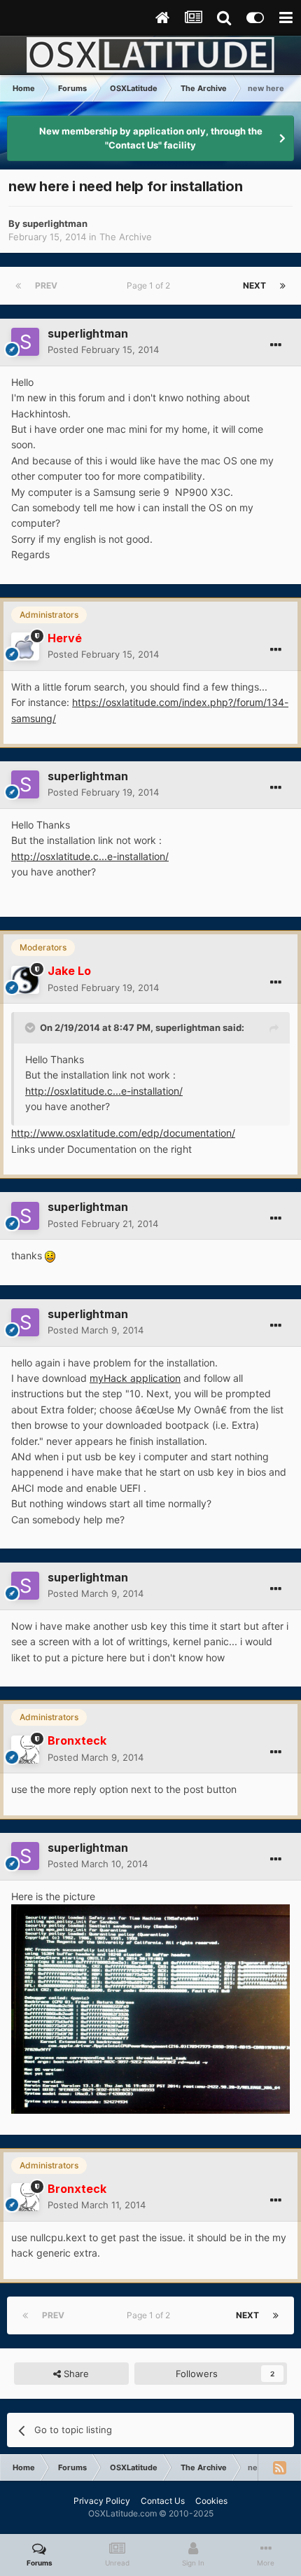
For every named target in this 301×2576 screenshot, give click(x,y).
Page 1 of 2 (150, 285)
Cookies (211, 2501)
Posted (103, 349)
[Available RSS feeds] (279, 2467)
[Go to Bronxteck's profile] (25, 1750)
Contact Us (163, 2501)
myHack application (135, 1378)
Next (254, 285)
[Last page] (283, 286)
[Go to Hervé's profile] (25, 646)
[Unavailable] (150, 2008)
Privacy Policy (102, 2501)
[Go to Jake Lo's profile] (25, 980)
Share (75, 2374)
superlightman (55, 223)
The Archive (126, 237)
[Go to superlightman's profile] (25, 342)
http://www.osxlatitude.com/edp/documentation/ (123, 1133)
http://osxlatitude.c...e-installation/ (90, 856)
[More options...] (276, 345)
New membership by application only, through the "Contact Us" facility (151, 138)
